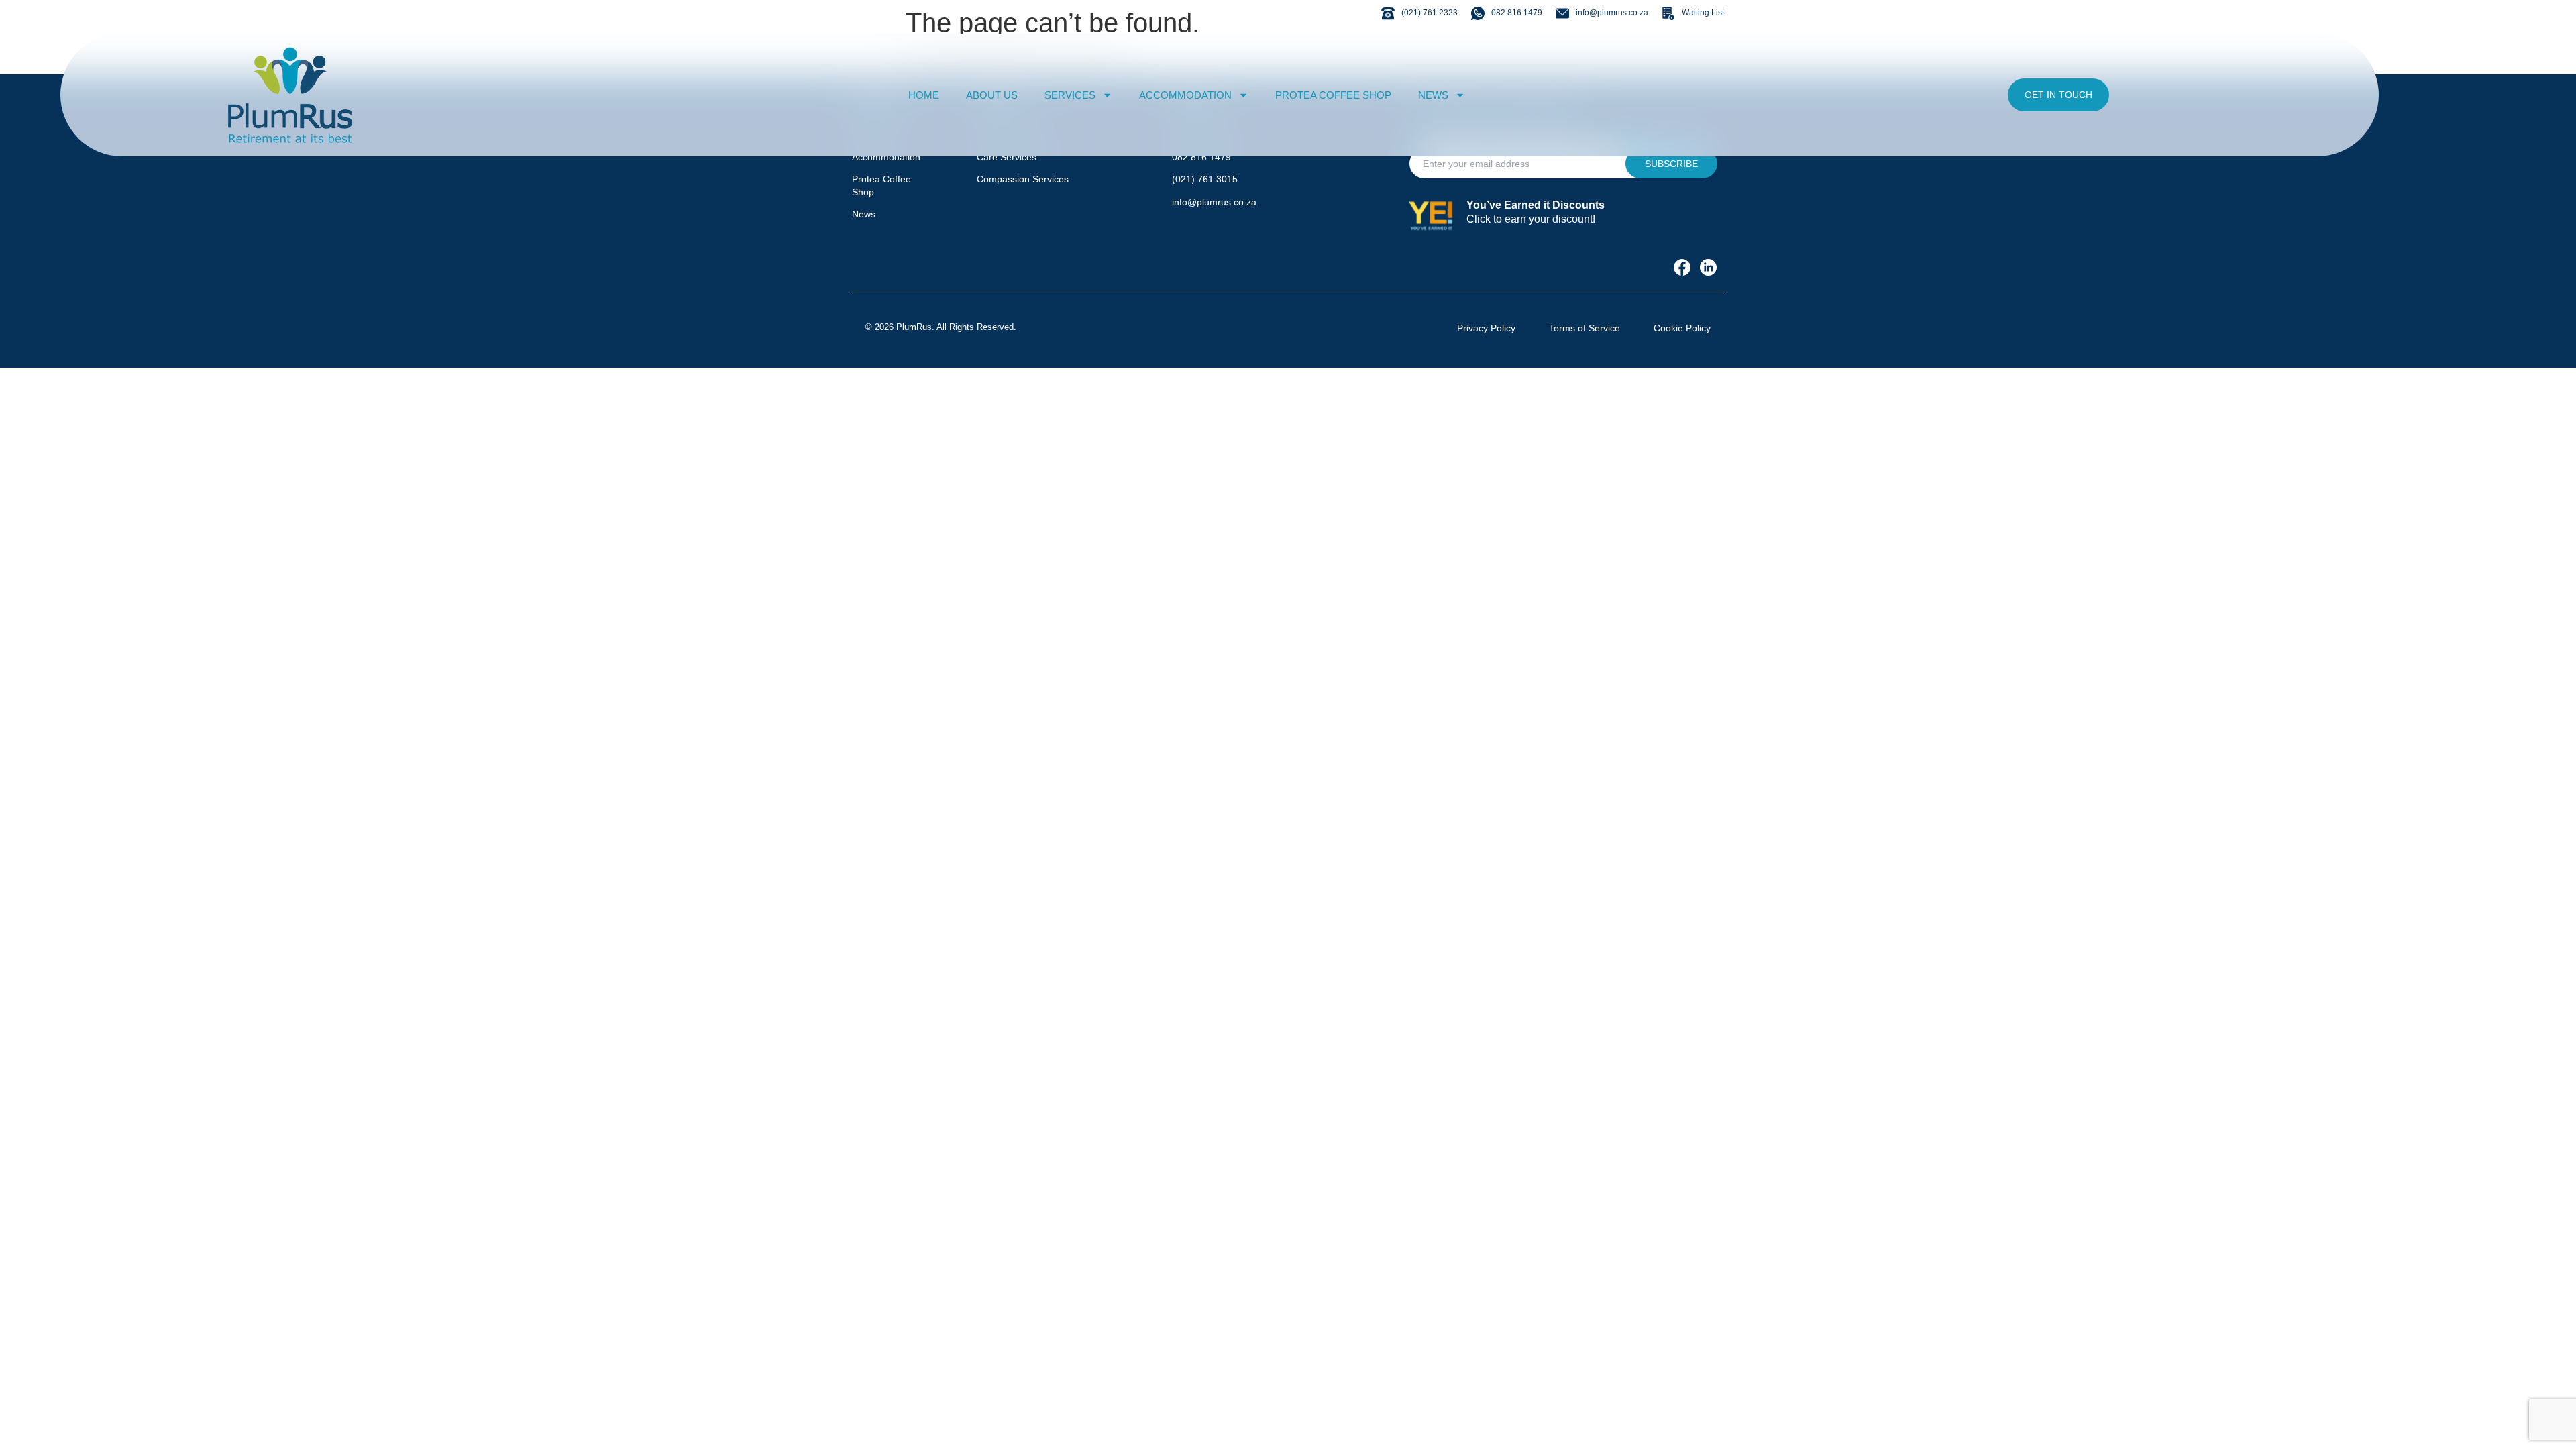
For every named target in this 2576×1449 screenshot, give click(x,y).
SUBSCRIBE (1671, 164)
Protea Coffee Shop (881, 185)
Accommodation (886, 157)
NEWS (1433, 95)
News (864, 214)
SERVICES (1070, 95)
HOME (924, 95)
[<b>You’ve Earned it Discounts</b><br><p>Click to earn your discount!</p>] (1433, 215)
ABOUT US (992, 95)
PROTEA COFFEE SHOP (1333, 95)
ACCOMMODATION (1185, 95)
